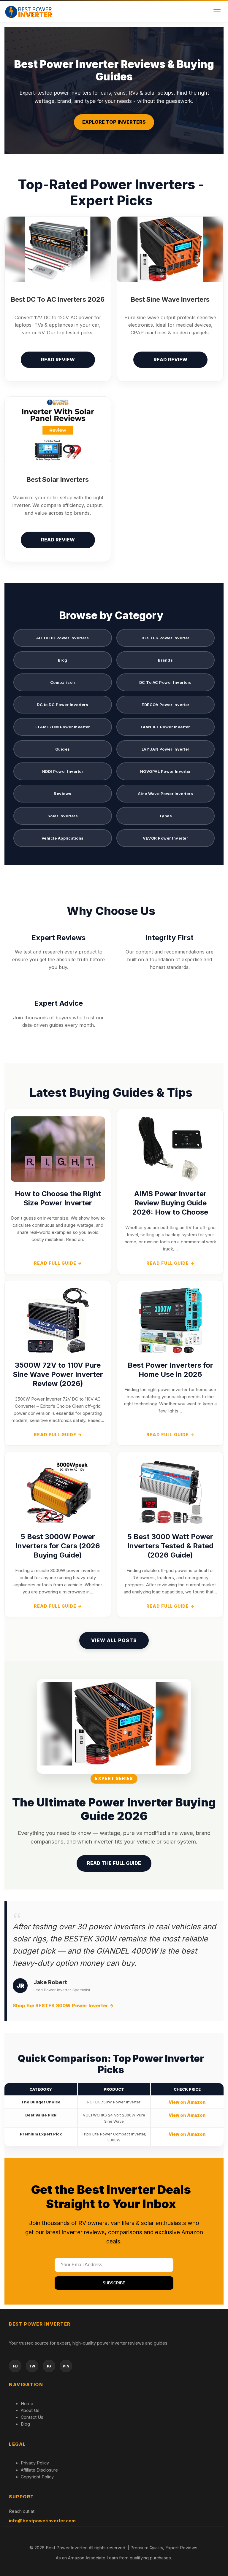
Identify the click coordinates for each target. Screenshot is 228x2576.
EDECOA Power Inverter (166, 705)
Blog (63, 660)
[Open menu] (217, 12)
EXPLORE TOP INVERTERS (114, 122)
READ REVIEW (58, 360)
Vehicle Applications (63, 838)
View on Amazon (187, 2102)
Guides (63, 749)
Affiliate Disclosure (39, 2470)
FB (15, 2366)
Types (166, 816)
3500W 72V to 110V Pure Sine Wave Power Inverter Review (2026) (58, 1374)
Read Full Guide (58, 1263)
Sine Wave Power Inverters (166, 794)
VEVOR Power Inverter (165, 838)
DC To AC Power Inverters (166, 682)
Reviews (63, 794)
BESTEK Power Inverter (166, 638)
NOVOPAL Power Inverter (166, 771)
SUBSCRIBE (114, 2283)
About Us (30, 2410)
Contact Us (32, 2417)
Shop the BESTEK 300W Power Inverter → (63, 2006)
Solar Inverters (63, 816)
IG (49, 2366)
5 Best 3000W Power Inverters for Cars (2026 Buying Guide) (58, 1546)
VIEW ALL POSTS (114, 1640)
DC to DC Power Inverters (62, 705)
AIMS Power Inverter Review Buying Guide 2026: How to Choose (170, 1203)
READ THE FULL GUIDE (114, 1863)
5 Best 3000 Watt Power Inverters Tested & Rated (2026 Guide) (170, 1546)
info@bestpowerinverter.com (42, 2521)
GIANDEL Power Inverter (166, 727)
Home (27, 2403)
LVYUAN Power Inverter (166, 749)
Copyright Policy (37, 2477)
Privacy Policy (35, 2463)
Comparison (63, 682)
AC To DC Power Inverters (62, 638)
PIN (66, 2366)
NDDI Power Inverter (63, 771)
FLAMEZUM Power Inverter (63, 727)
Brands (165, 660)
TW (32, 2366)
